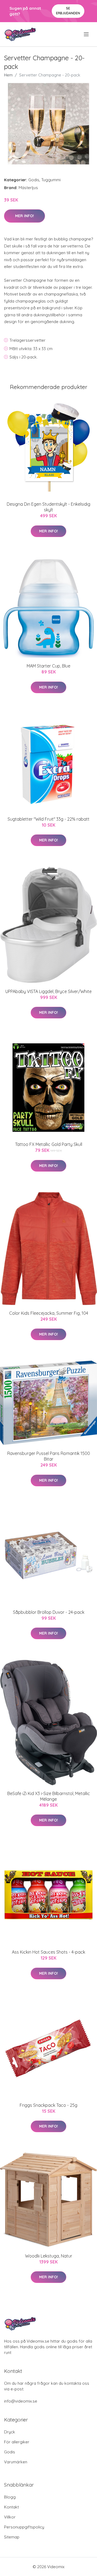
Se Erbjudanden (68, 11)
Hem (8, 75)
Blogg (10, 2497)
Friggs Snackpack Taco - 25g (48, 2105)
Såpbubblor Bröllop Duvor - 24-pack (49, 1612)
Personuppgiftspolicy (24, 2527)
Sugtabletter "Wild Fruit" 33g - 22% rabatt (48, 819)
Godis (34, 180)
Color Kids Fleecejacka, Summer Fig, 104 (49, 1313)
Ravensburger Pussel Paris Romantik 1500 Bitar (49, 1456)
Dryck (10, 2432)
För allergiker (17, 2442)
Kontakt (11, 2507)
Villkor (10, 2517)
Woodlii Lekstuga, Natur (49, 2256)
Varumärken (16, 2462)
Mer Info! (25, 216)
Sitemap (12, 2537)
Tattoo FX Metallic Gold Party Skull (49, 1144)
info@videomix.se (21, 2401)
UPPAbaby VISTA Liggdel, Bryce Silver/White (48, 991)
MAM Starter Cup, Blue (48, 666)
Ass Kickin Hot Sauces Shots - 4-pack (48, 1952)
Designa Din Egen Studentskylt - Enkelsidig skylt (48, 507)
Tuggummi (51, 180)
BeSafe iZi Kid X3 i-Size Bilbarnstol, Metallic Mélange (49, 1796)
